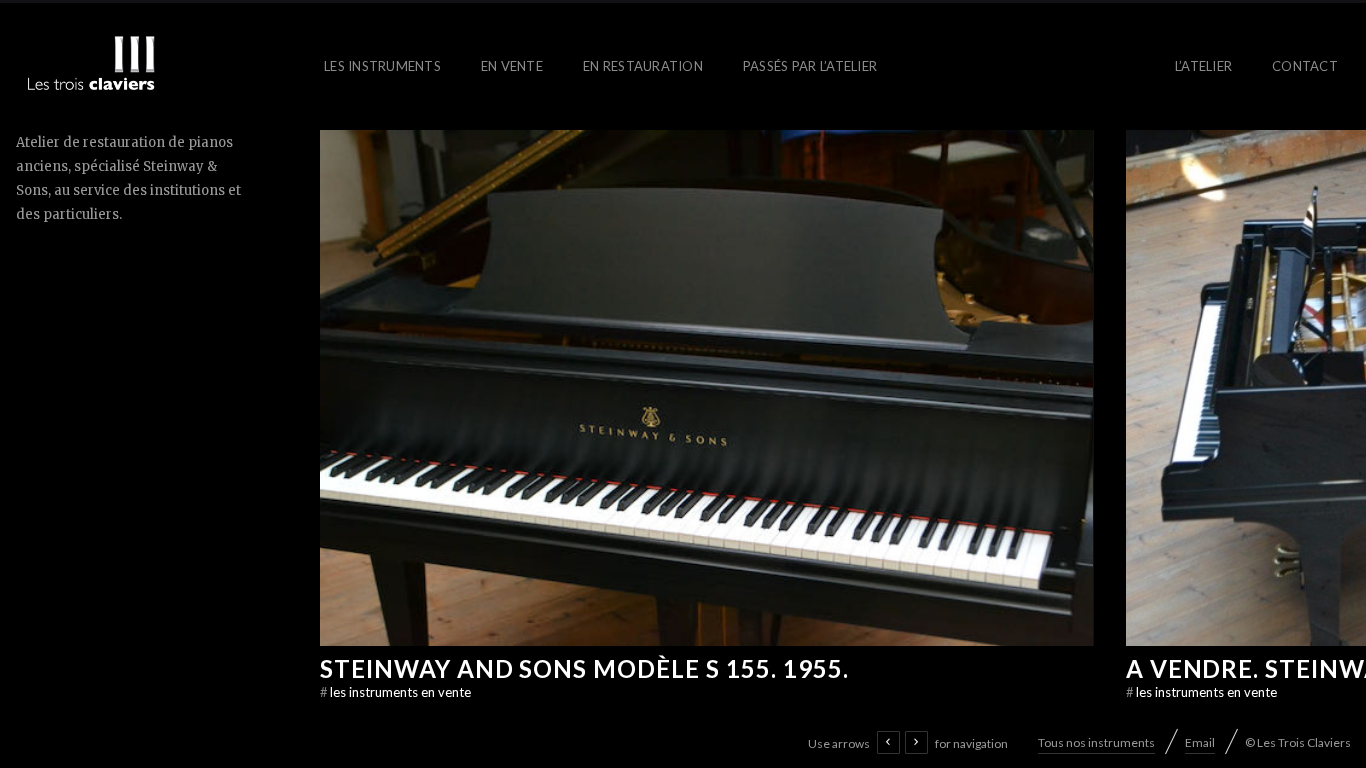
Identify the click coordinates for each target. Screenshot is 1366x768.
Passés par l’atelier (810, 66)
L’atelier (1203, 66)
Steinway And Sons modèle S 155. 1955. (584, 668)
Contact (1305, 66)
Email (1200, 742)
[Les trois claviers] (91, 66)
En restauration (643, 66)
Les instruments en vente (395, 692)
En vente (512, 66)
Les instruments (382, 66)
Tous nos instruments (1096, 742)
